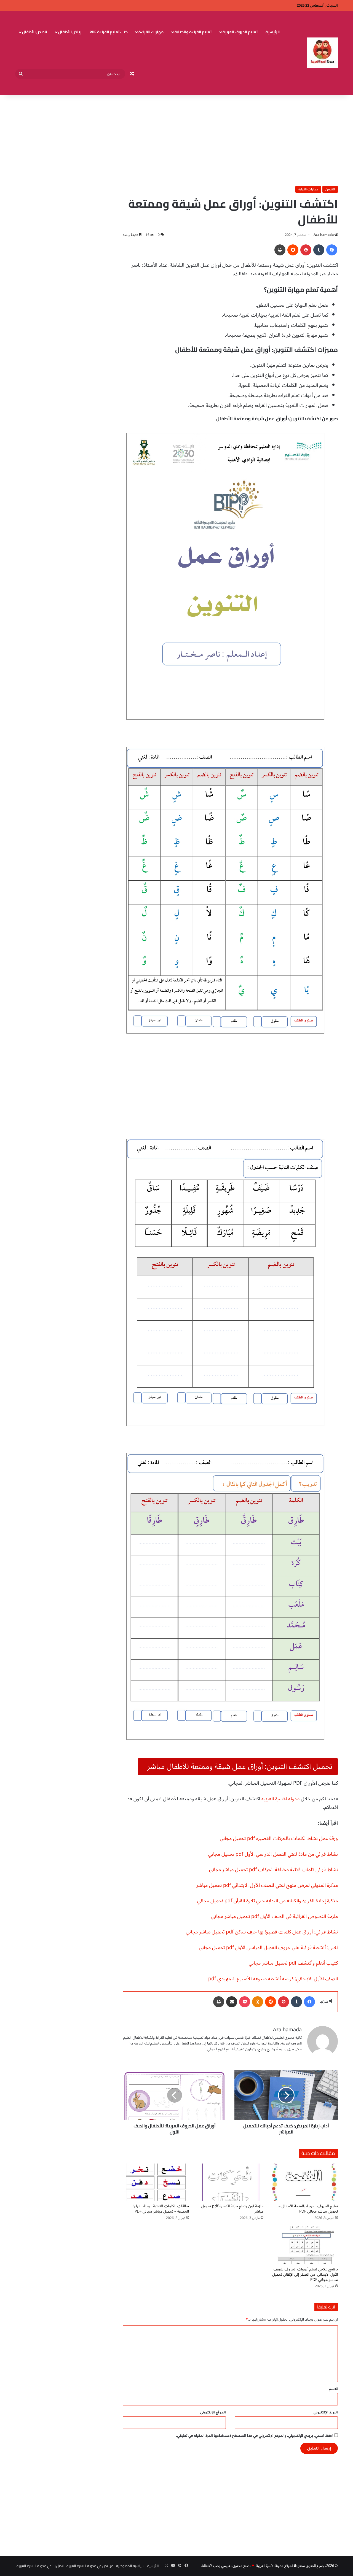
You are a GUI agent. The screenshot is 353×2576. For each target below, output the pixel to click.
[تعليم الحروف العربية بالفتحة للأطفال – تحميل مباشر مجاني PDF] (305, 2182)
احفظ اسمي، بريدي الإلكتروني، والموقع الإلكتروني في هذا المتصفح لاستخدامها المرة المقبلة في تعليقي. (255, 2436)
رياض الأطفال (70, 32)
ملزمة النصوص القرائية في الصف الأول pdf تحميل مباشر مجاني (275, 1916)
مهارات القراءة (151, 32)
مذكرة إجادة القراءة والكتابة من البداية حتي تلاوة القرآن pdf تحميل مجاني (268, 1901)
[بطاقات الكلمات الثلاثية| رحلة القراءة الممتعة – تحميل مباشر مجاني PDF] (156, 2182)
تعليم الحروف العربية (240, 32)
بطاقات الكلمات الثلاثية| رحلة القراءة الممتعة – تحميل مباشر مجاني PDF (161, 2209)
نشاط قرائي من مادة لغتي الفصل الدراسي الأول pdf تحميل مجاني (273, 1854)
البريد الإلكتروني (326, 2412)
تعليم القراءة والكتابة (193, 32)
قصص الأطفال (35, 32)
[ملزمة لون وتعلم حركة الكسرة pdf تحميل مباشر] (230, 2182)
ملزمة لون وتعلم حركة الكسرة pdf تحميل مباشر (232, 2209)
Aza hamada (324, 235)
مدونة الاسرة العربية (280, 1799)
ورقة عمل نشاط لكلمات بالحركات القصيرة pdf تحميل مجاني (279, 1838)
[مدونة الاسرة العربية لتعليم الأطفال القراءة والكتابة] (322, 53)
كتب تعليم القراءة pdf (109, 32)
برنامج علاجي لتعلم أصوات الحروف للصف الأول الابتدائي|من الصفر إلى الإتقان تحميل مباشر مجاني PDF (305, 2274)
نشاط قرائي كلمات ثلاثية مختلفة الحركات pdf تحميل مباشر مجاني (273, 1870)
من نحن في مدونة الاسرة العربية (90, 2566)
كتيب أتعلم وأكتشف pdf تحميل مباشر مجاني (293, 1963)
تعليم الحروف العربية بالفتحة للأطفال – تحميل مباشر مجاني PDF (308, 2209)
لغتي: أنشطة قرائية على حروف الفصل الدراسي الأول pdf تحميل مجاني (268, 1947)
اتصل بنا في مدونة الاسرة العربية (40, 2566)
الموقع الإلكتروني (213, 2412)
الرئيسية (273, 32)
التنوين (330, 189)
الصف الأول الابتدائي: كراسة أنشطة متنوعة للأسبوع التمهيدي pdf (273, 1979)
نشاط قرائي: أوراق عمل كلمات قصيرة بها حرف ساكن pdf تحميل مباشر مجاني (262, 1932)
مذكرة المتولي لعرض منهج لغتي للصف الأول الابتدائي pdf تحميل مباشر (267, 1885)
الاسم (333, 2389)
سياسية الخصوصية (130, 2566)
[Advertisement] (176, 139)
